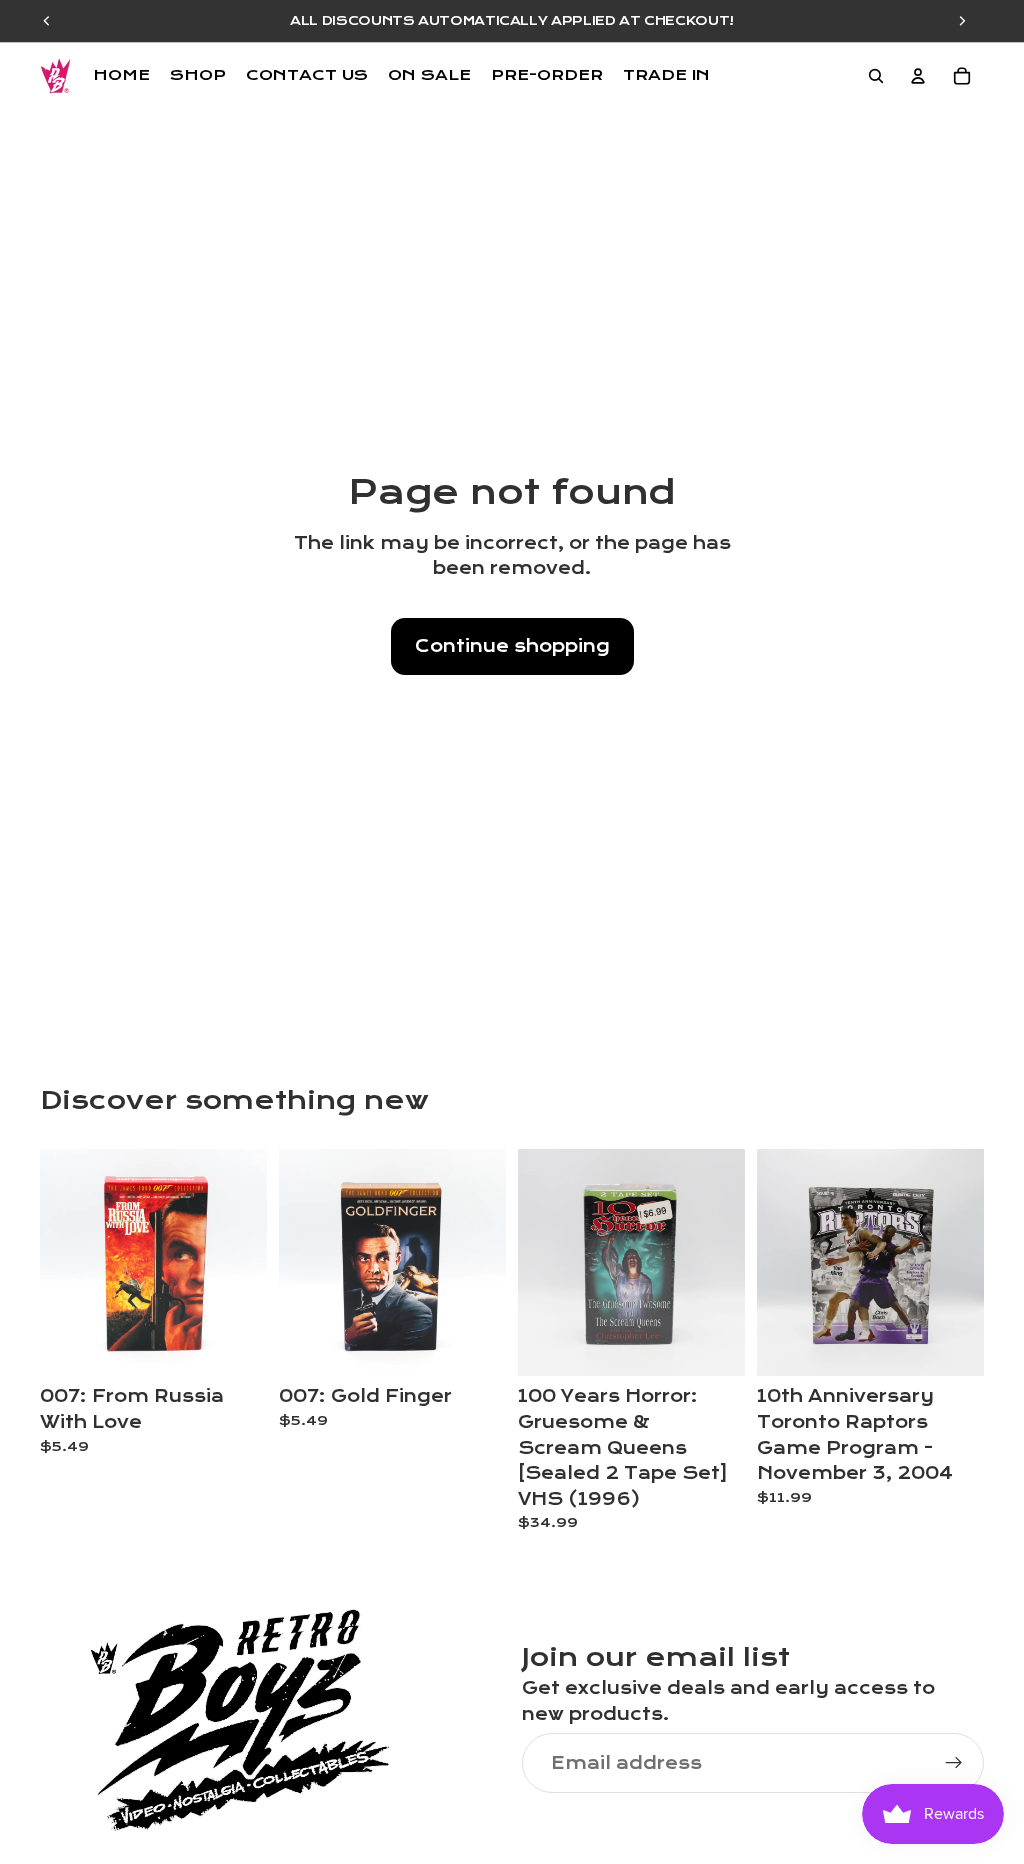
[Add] (236, 1346)
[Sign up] (954, 1763)
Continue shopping (512, 646)
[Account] (918, 76)
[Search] (876, 76)
